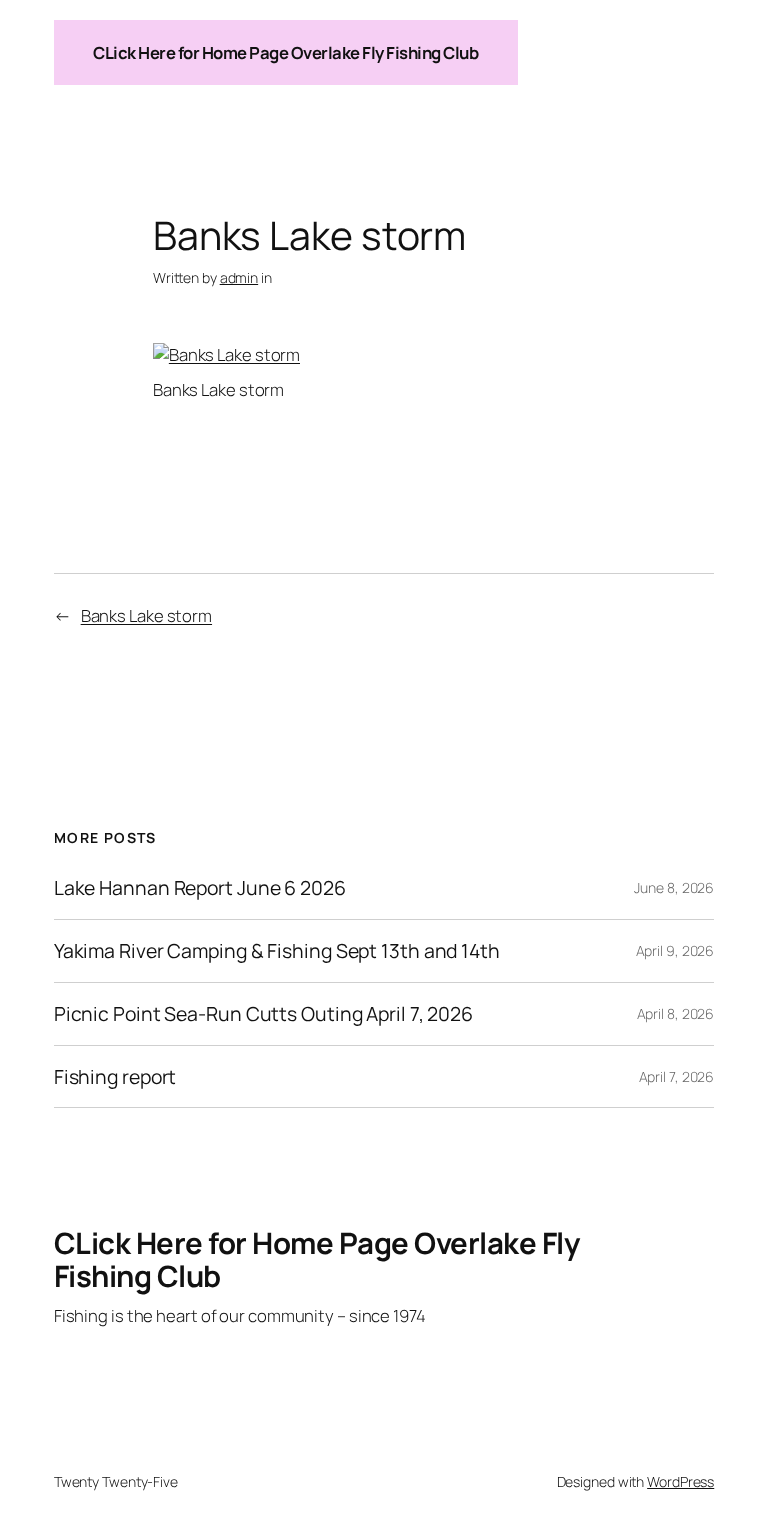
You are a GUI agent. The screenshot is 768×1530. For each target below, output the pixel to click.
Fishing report (115, 1077)
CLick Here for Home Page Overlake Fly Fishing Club (285, 52)
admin (239, 277)
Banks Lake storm (146, 615)
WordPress (680, 1481)
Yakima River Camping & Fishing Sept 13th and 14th (277, 951)
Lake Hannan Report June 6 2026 (200, 888)
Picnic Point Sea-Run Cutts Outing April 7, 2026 (263, 1014)
